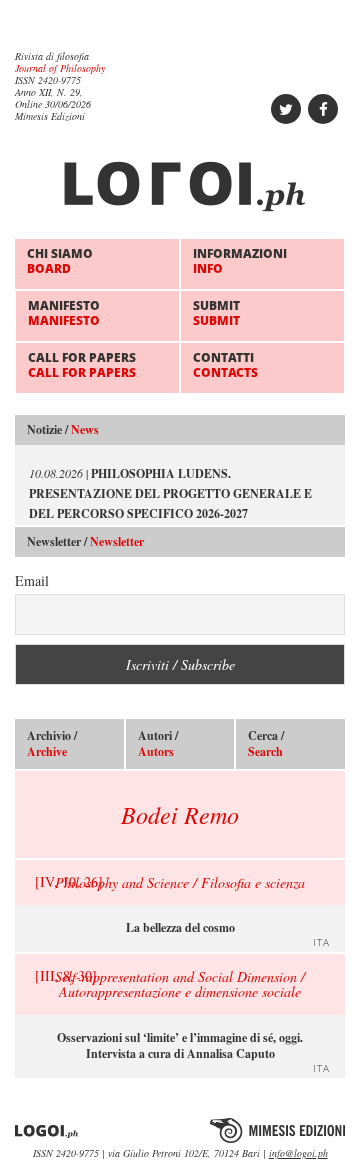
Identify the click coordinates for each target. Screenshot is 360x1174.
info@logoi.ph (298, 1153)
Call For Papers (82, 364)
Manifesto (64, 312)
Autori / (158, 744)
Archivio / (52, 744)
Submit (216, 312)
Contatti (225, 364)
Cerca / (266, 744)
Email (32, 580)
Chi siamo (60, 260)
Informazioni (240, 260)
